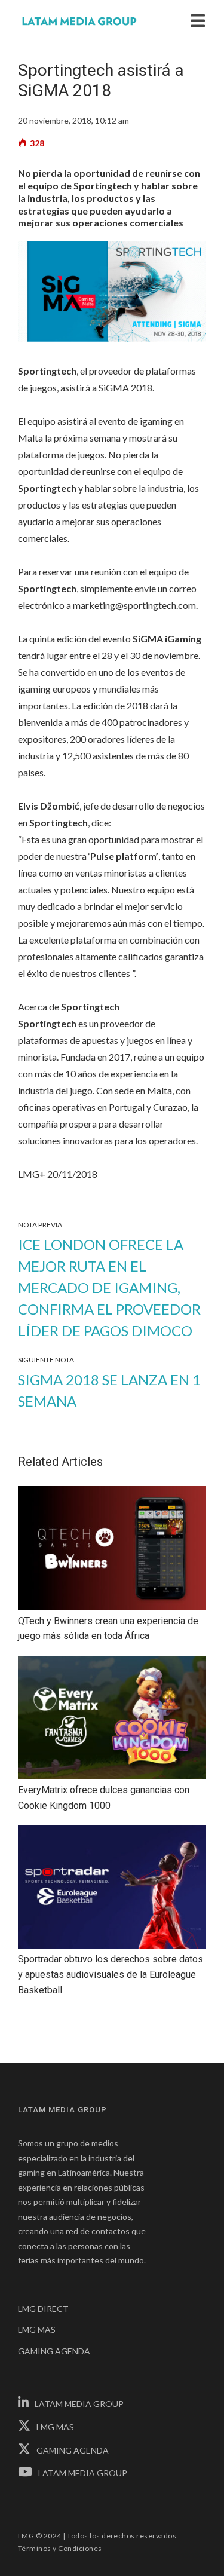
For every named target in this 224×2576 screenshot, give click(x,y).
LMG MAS (37, 2330)
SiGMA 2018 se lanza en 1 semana (109, 1390)
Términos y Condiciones (60, 2548)
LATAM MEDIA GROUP (79, 2404)
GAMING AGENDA (54, 2351)
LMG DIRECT (43, 2309)
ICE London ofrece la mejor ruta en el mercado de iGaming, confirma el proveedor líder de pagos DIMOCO (109, 1287)
